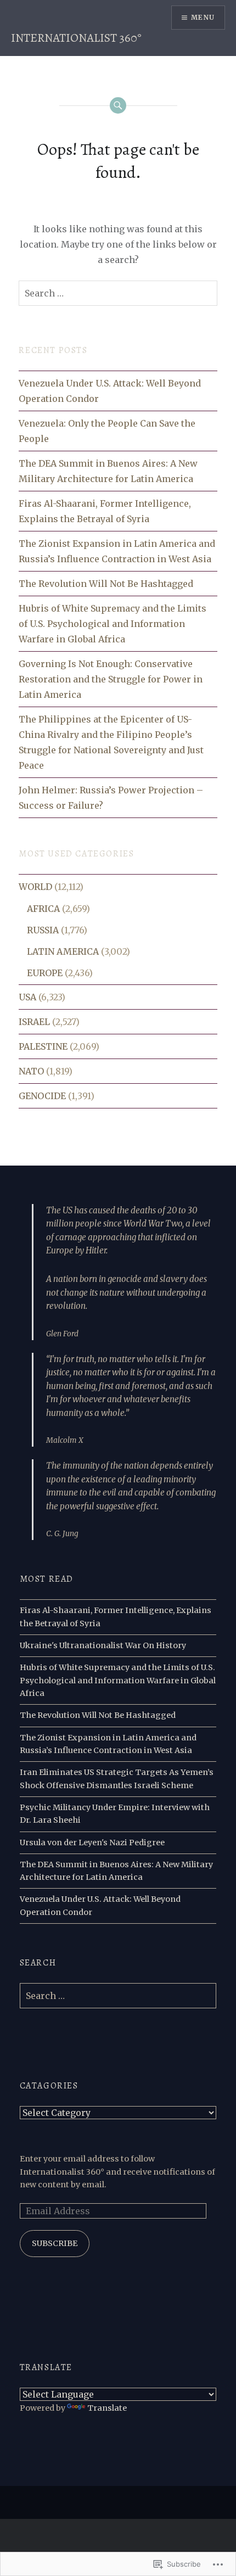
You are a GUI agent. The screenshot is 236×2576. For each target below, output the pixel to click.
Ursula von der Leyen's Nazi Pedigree (92, 1843)
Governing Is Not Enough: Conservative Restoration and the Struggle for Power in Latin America (111, 679)
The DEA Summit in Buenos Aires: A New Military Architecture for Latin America (108, 471)
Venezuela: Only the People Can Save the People (107, 431)
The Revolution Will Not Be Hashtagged (106, 584)
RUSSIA (43, 930)
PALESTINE (43, 1046)
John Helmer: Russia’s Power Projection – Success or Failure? (111, 798)
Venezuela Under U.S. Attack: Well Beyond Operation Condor (110, 391)
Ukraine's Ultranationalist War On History (103, 1645)
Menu (203, 17)
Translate (107, 2408)
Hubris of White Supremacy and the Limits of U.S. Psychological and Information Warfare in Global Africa (113, 624)
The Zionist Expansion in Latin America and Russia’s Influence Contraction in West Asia (117, 551)
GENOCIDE (42, 1096)
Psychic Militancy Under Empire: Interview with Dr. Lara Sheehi (115, 1814)
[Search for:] (118, 293)
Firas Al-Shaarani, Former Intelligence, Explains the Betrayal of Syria (105, 511)
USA (27, 997)
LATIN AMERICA (63, 951)
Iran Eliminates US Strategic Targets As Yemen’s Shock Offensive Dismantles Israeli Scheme (117, 1779)
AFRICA (43, 909)
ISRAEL (34, 1022)
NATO (31, 1071)
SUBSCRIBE (55, 2243)
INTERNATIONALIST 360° (76, 38)
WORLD (35, 887)
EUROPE (45, 973)
